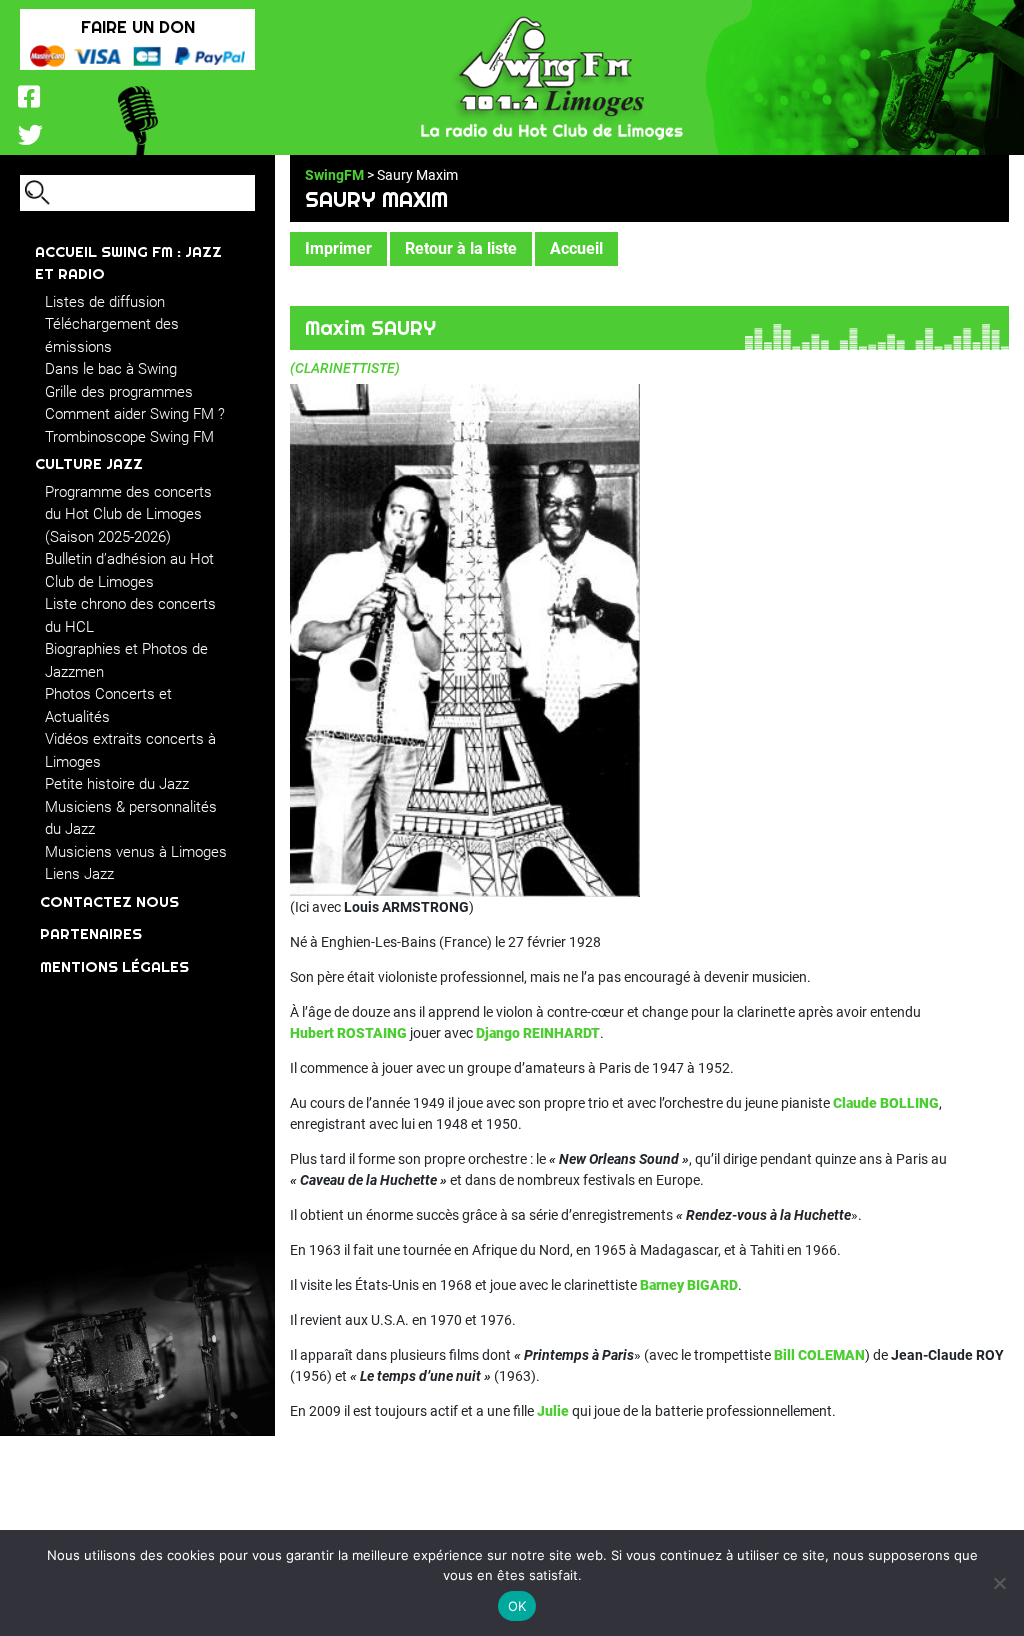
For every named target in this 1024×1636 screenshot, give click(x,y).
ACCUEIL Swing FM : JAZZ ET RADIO (128, 263)
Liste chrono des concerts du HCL (130, 615)
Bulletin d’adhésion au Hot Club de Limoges (129, 570)
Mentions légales (114, 966)
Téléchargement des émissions (112, 335)
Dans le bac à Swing (111, 369)
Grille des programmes (119, 392)
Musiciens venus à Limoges (136, 852)
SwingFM (334, 175)
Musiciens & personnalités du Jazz (131, 818)
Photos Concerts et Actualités (108, 705)
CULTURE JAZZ (89, 463)
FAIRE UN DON (138, 26)
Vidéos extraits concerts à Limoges (130, 750)
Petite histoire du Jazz (117, 784)
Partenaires (91, 933)
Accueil (576, 248)
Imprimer (338, 248)
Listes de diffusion (105, 302)
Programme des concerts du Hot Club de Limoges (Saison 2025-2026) (128, 514)
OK (517, 1606)
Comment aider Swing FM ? (135, 414)
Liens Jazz (79, 874)
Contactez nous (109, 901)
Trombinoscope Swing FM (129, 437)
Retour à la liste (461, 248)
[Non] (999, 1583)
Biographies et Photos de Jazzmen (126, 660)
